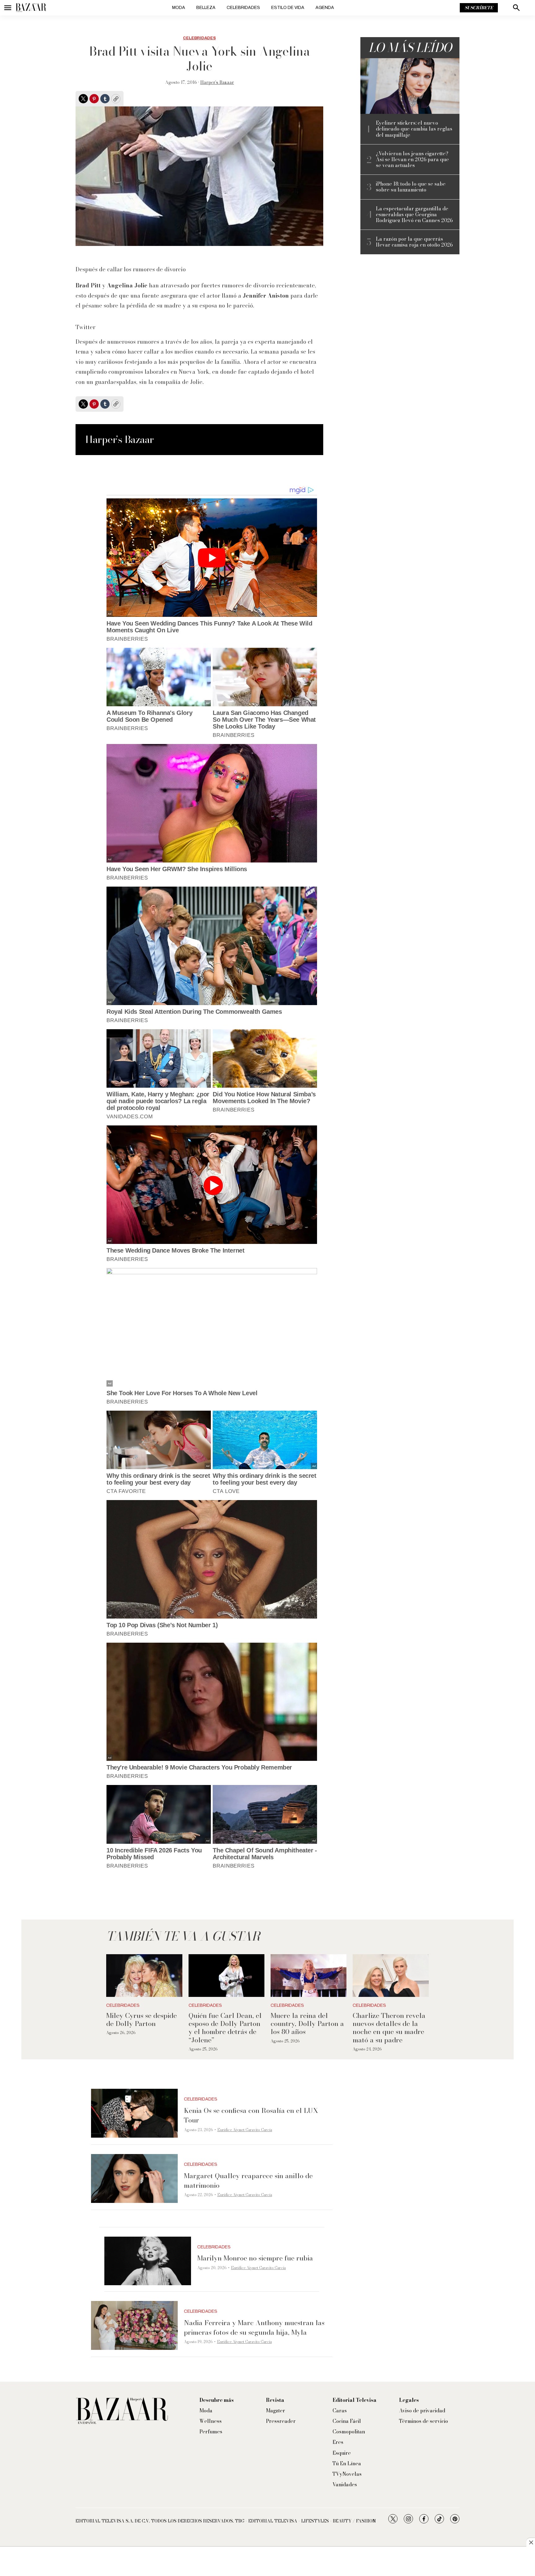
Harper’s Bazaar (217, 82)
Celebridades (243, 8)
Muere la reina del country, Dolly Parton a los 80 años (307, 2024)
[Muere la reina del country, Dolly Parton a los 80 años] (309, 1976)
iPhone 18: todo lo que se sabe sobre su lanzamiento (411, 187)
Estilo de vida (288, 8)
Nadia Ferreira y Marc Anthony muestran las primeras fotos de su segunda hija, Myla (254, 2327)
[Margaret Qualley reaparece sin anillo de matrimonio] (134, 2178)
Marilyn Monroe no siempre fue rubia (255, 2258)
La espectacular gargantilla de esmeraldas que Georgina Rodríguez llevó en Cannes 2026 (414, 215)
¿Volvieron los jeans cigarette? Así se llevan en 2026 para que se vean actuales (412, 160)
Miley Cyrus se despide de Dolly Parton (141, 2019)
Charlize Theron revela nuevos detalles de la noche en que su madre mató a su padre (389, 2028)
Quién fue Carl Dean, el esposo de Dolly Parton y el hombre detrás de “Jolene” (225, 2028)
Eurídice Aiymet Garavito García (245, 2130)
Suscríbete (479, 8)
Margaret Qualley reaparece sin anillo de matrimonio (248, 2180)
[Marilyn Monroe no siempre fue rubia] (148, 2261)
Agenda (325, 8)
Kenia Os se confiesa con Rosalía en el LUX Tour (251, 2115)
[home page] (31, 8)
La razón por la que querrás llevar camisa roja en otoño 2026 (414, 242)
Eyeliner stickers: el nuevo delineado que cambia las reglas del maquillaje (414, 129)
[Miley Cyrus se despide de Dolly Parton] (144, 1976)
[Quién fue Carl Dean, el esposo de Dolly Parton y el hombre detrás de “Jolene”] (226, 1976)
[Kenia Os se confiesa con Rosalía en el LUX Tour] (134, 2113)
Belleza (206, 8)
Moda (179, 8)
